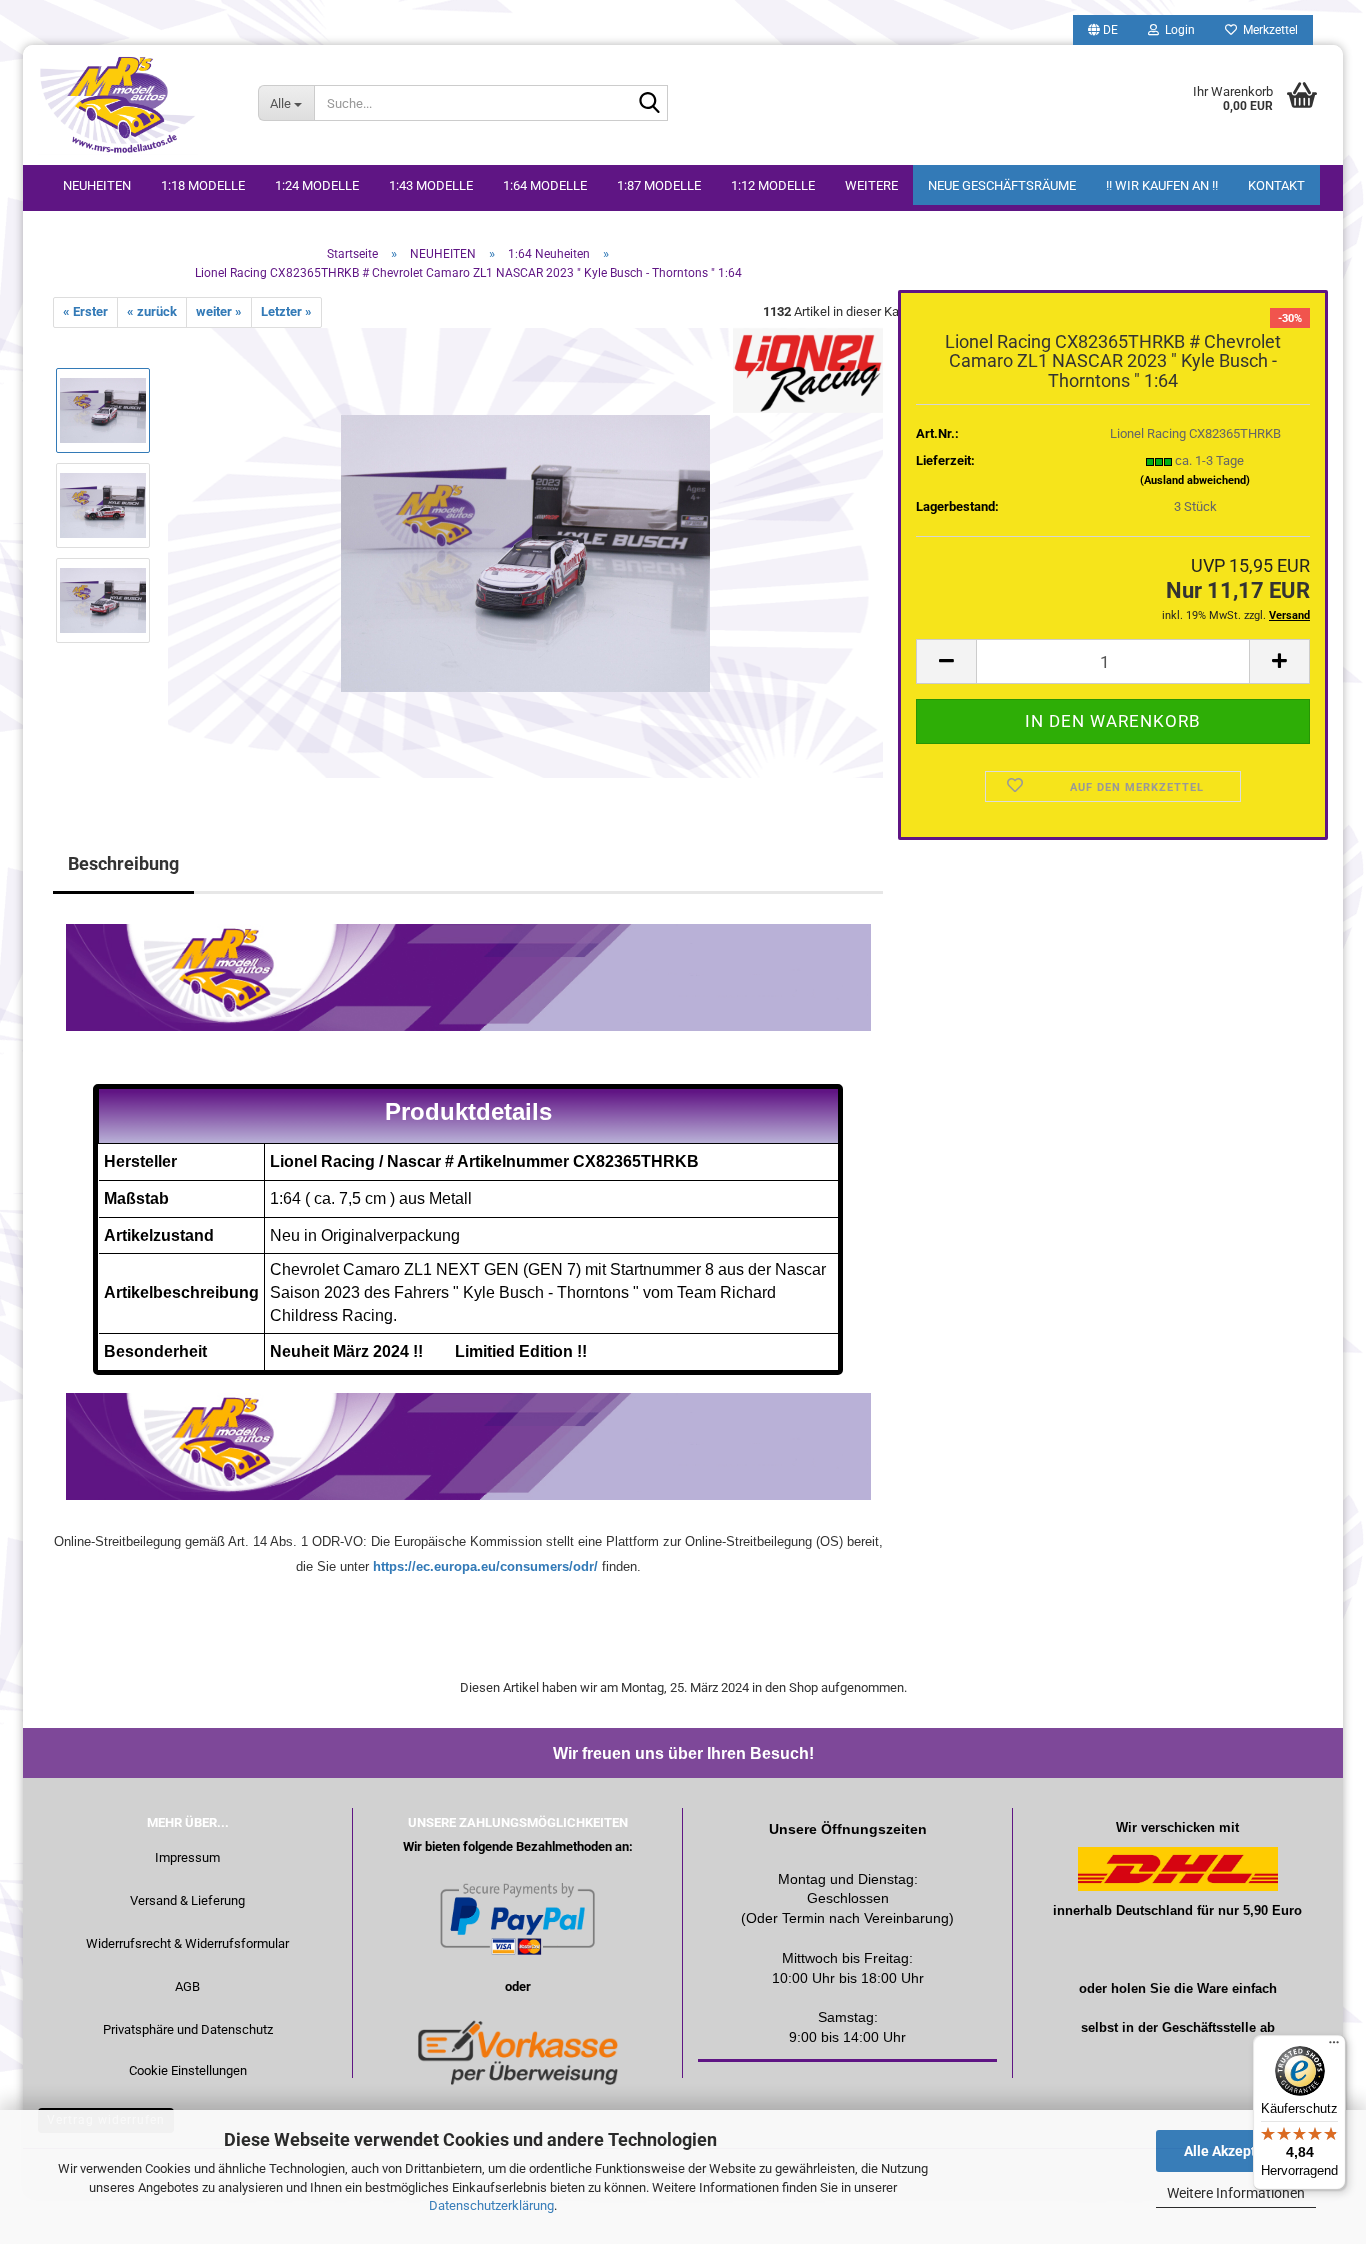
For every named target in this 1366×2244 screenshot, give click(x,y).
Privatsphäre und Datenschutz (188, 2029)
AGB (187, 1986)
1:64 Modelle (545, 185)
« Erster (85, 311)
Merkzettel (1267, 30)
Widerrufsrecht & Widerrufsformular (187, 1943)
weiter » (219, 311)
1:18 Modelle (203, 185)
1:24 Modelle (317, 185)
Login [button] (1177, 30)
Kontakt (1276, 185)
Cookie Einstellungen (188, 2070)
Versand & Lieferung (187, 1900)
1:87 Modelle (659, 185)
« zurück (152, 311)
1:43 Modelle (431, 185)
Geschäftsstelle (1209, 2027)
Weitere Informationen (1236, 2193)
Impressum (187, 1857)
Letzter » (286, 311)
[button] (1103, 30)
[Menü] (1334, 2047)
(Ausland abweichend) (1195, 480)
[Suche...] (649, 104)
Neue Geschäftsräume (1002, 185)
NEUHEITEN (97, 185)
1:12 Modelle (773, 185)
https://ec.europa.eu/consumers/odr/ (485, 1566)
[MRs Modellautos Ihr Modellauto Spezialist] (133, 105)
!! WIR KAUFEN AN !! (1162, 185)
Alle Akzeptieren (1236, 2151)
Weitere (871, 185)
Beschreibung (123, 863)
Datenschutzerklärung (491, 2205)
